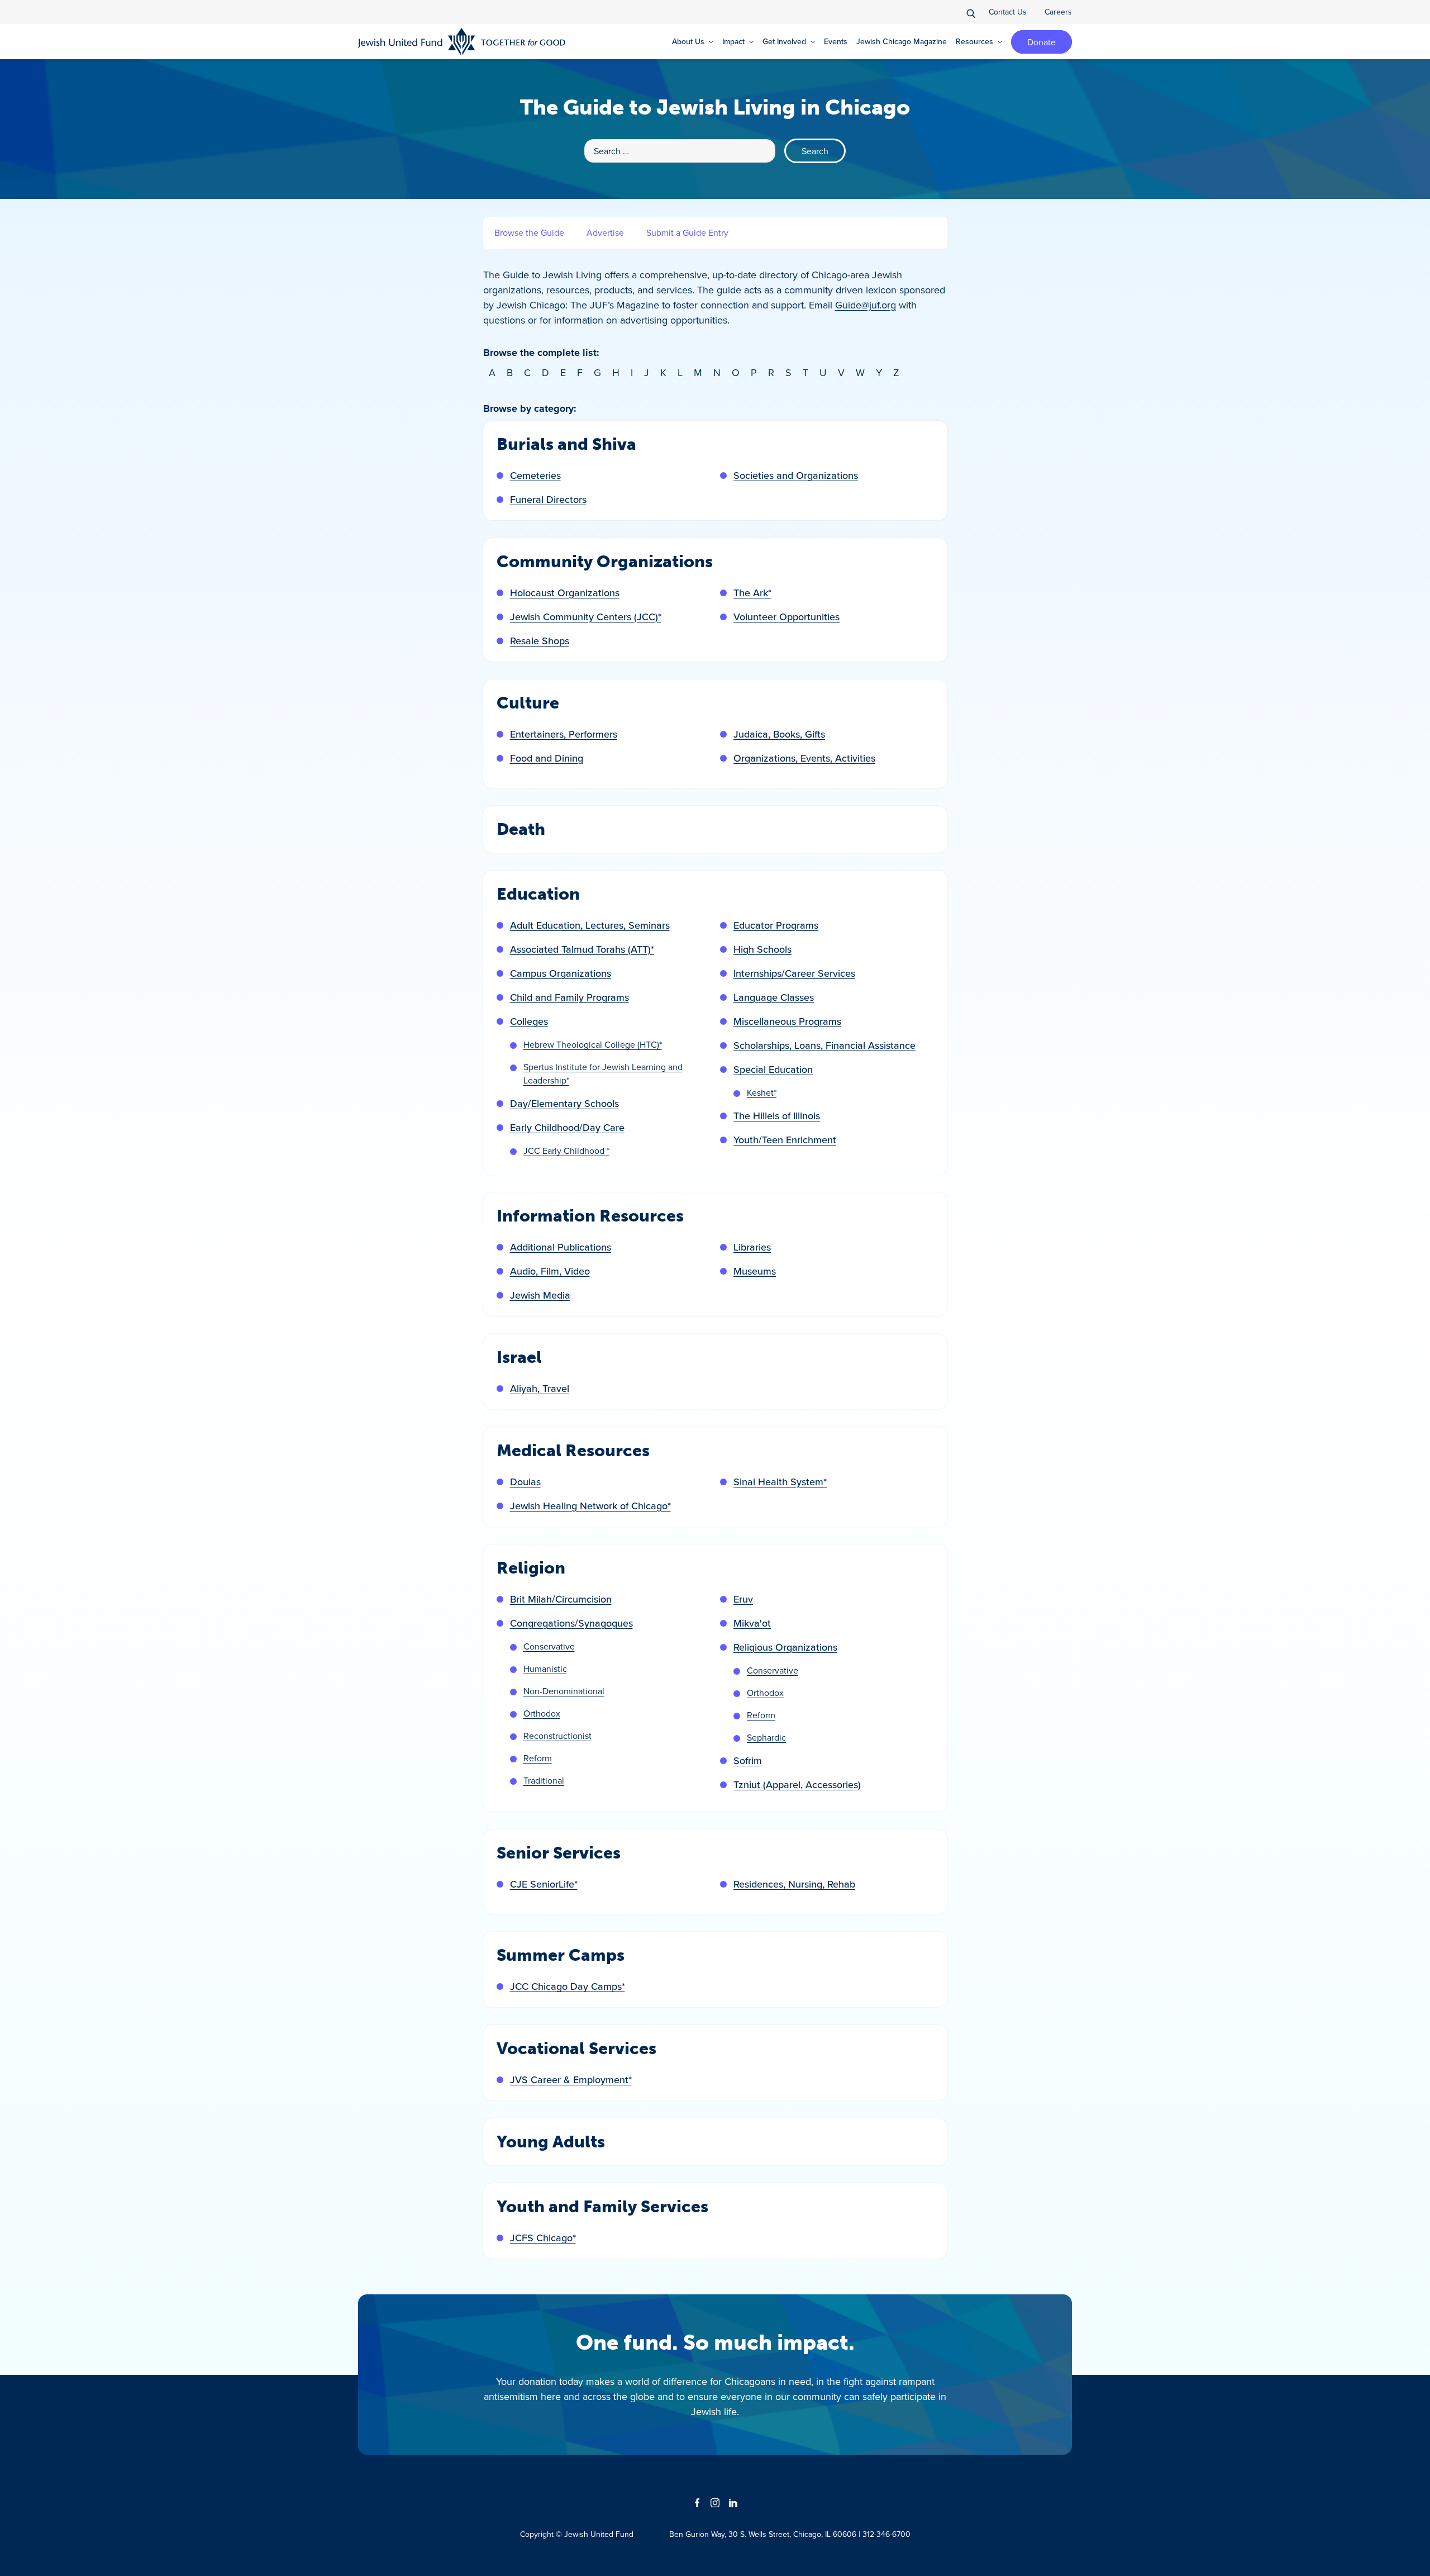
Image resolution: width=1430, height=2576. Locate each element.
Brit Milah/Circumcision (561, 1599)
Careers (1058, 12)
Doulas (525, 1482)
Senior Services (559, 1853)
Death (521, 829)
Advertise (605, 232)
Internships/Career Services (794, 973)
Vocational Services (576, 2049)
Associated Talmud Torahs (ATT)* (582, 949)
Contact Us (1008, 12)
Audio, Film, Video (550, 1271)
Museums (755, 1271)
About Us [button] (688, 41)
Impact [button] (733, 41)
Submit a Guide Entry (687, 232)
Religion (531, 1568)
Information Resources (590, 1216)
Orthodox (542, 1713)
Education (538, 894)
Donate (1041, 42)
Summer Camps (561, 1955)
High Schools (762, 949)
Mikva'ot (752, 1623)
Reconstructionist (557, 1736)
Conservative (549, 1646)
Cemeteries (535, 475)
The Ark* (752, 593)
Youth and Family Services (602, 2207)
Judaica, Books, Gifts (779, 734)
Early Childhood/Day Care (567, 1127)
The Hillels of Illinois (777, 1116)
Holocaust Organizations (565, 593)
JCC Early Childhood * (566, 1151)
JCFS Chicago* (543, 2238)
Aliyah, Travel (540, 1388)
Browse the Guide (529, 232)
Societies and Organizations (796, 475)
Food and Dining (547, 758)
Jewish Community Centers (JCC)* (586, 617)
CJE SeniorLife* (544, 1884)
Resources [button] (974, 41)
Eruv (743, 1599)
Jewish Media (540, 1295)
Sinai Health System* (780, 1482)
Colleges (529, 1021)
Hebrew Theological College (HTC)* (593, 1044)
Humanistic (545, 1669)
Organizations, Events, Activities (804, 758)
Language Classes (774, 997)
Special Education (773, 1069)
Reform (538, 1758)
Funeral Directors (548, 499)
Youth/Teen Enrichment (785, 1140)
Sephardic (766, 1737)
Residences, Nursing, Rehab (794, 1884)
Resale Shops (540, 641)
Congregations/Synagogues (571, 1623)
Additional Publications (561, 1247)
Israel (519, 1357)
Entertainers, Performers (564, 734)
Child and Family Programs (569, 997)
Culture (528, 703)
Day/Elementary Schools (564, 1103)
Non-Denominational (564, 1691)
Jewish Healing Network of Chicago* (590, 1506)
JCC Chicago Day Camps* (568, 1986)
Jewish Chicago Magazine (902, 41)
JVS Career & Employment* (571, 2080)
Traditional (544, 1780)
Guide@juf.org (866, 305)
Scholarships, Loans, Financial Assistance (824, 1045)
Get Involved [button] (784, 41)
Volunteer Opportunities (786, 617)
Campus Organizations (561, 973)
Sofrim (748, 1760)
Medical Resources (573, 1451)
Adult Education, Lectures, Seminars (590, 925)
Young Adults (551, 2142)
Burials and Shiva (566, 444)
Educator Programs (776, 925)
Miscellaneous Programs (787, 1021)
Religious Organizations (785, 1647)
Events (836, 41)
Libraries (752, 1247)
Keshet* (762, 1092)
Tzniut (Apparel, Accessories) (797, 1784)
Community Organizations (605, 562)
